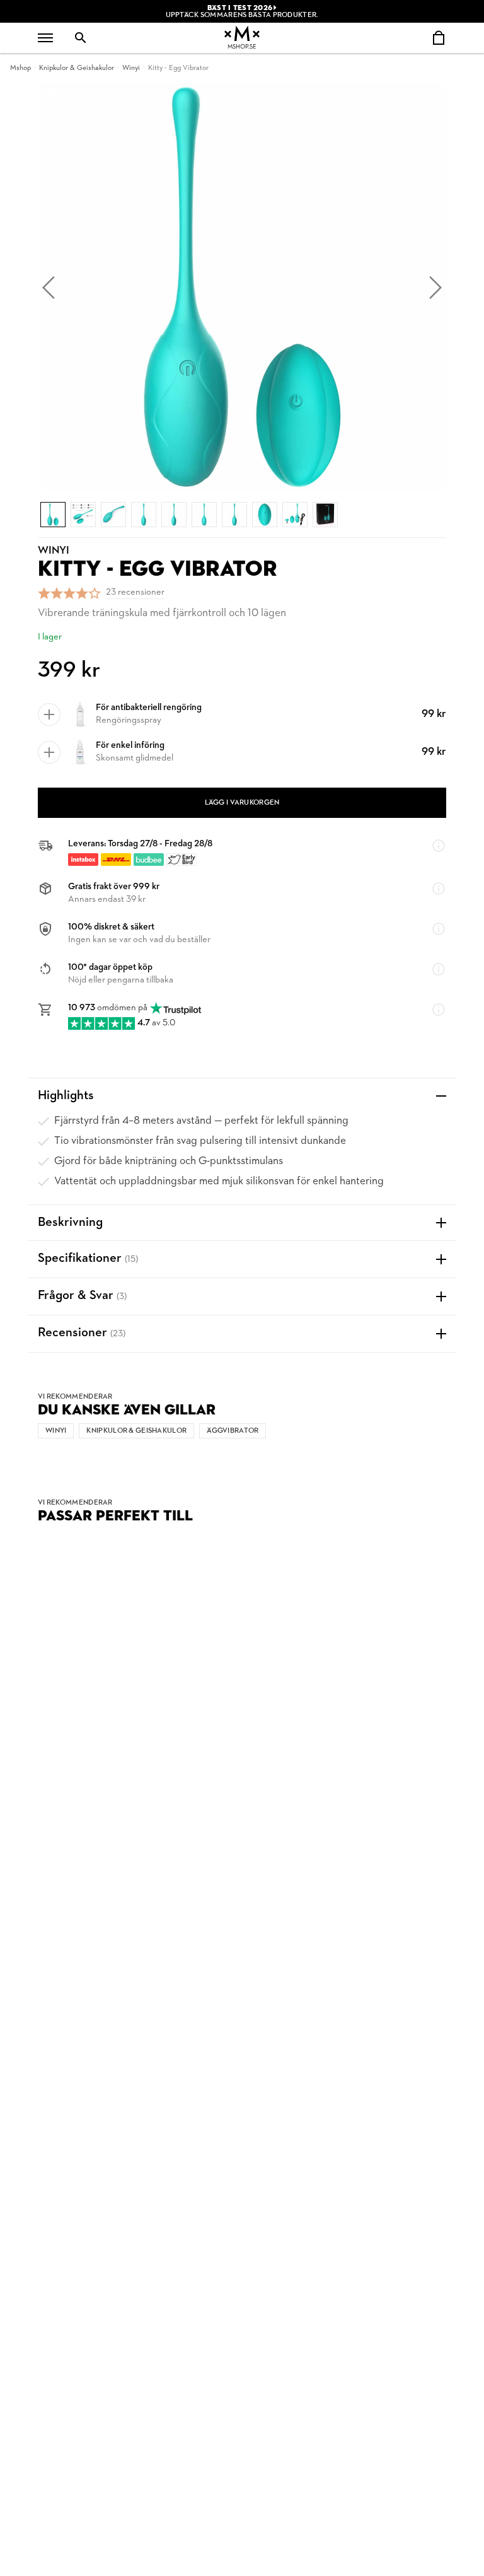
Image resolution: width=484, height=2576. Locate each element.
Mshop (20, 68)
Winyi (131, 68)
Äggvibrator (233, 1431)
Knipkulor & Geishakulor (77, 68)
